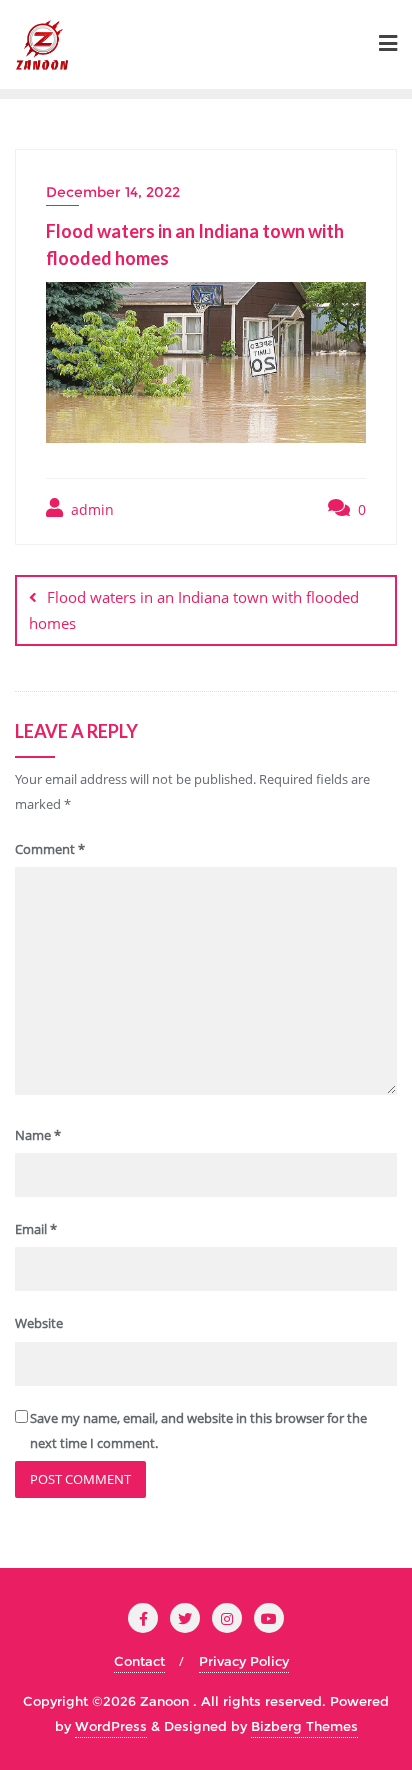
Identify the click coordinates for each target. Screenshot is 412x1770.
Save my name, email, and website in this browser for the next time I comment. (198, 1430)
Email (36, 1229)
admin (90, 509)
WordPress (111, 1726)
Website (39, 1323)
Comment (50, 849)
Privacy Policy (244, 1661)
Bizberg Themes (304, 1726)
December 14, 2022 (113, 192)
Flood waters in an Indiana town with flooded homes (194, 609)
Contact (139, 1661)
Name (38, 1135)
